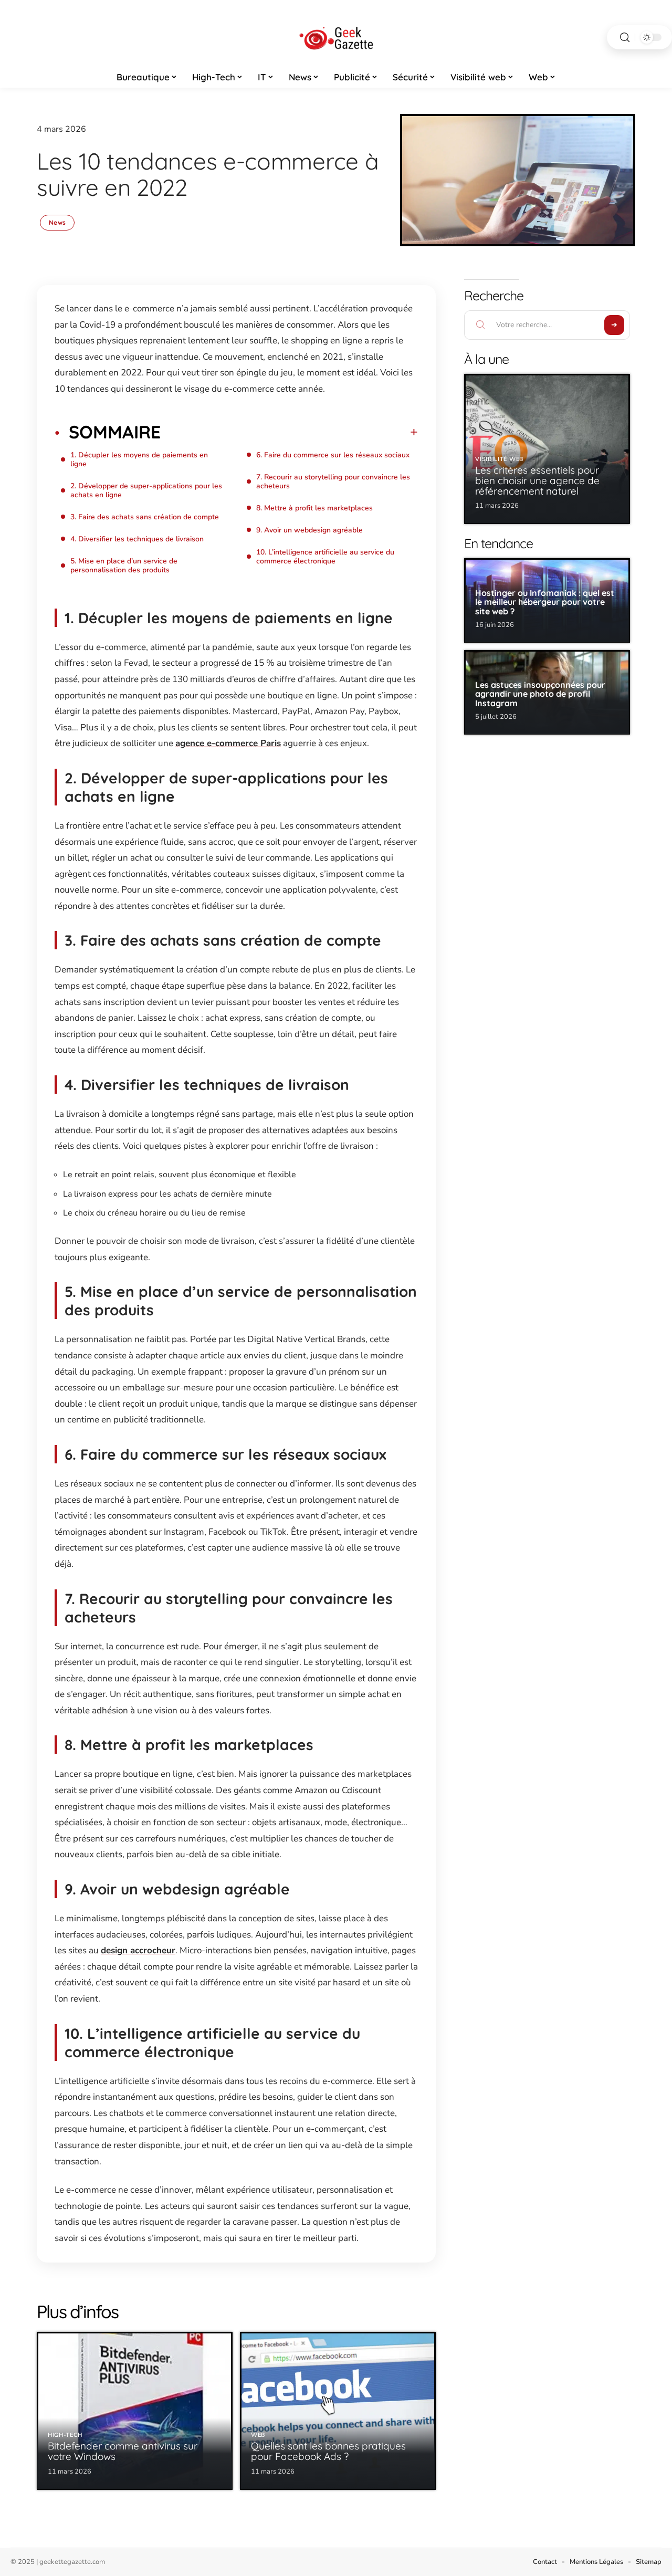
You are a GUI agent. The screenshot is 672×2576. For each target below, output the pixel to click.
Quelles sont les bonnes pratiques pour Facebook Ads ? (328, 2451)
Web (258, 2435)
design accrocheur (138, 1950)
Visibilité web (500, 459)
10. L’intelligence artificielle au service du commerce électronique (325, 557)
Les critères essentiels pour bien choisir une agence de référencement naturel (537, 480)
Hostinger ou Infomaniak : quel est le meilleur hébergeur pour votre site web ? (545, 602)
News (57, 222)
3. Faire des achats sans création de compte (145, 517)
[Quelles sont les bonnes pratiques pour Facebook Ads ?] (338, 2411)
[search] (625, 38)
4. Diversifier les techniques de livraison (137, 539)
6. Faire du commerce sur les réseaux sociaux (333, 455)
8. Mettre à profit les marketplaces (314, 508)
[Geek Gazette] (336, 37)
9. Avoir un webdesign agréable (309, 530)
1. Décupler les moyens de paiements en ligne (139, 459)
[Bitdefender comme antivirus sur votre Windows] (135, 2411)
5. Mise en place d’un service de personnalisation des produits (124, 566)
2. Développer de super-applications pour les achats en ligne (146, 490)
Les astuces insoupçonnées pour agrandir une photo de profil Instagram (540, 694)
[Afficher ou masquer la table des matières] (289, 432)
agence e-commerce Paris (228, 743)
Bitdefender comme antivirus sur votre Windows (123, 2451)
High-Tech (65, 2435)
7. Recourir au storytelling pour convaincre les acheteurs (333, 481)
